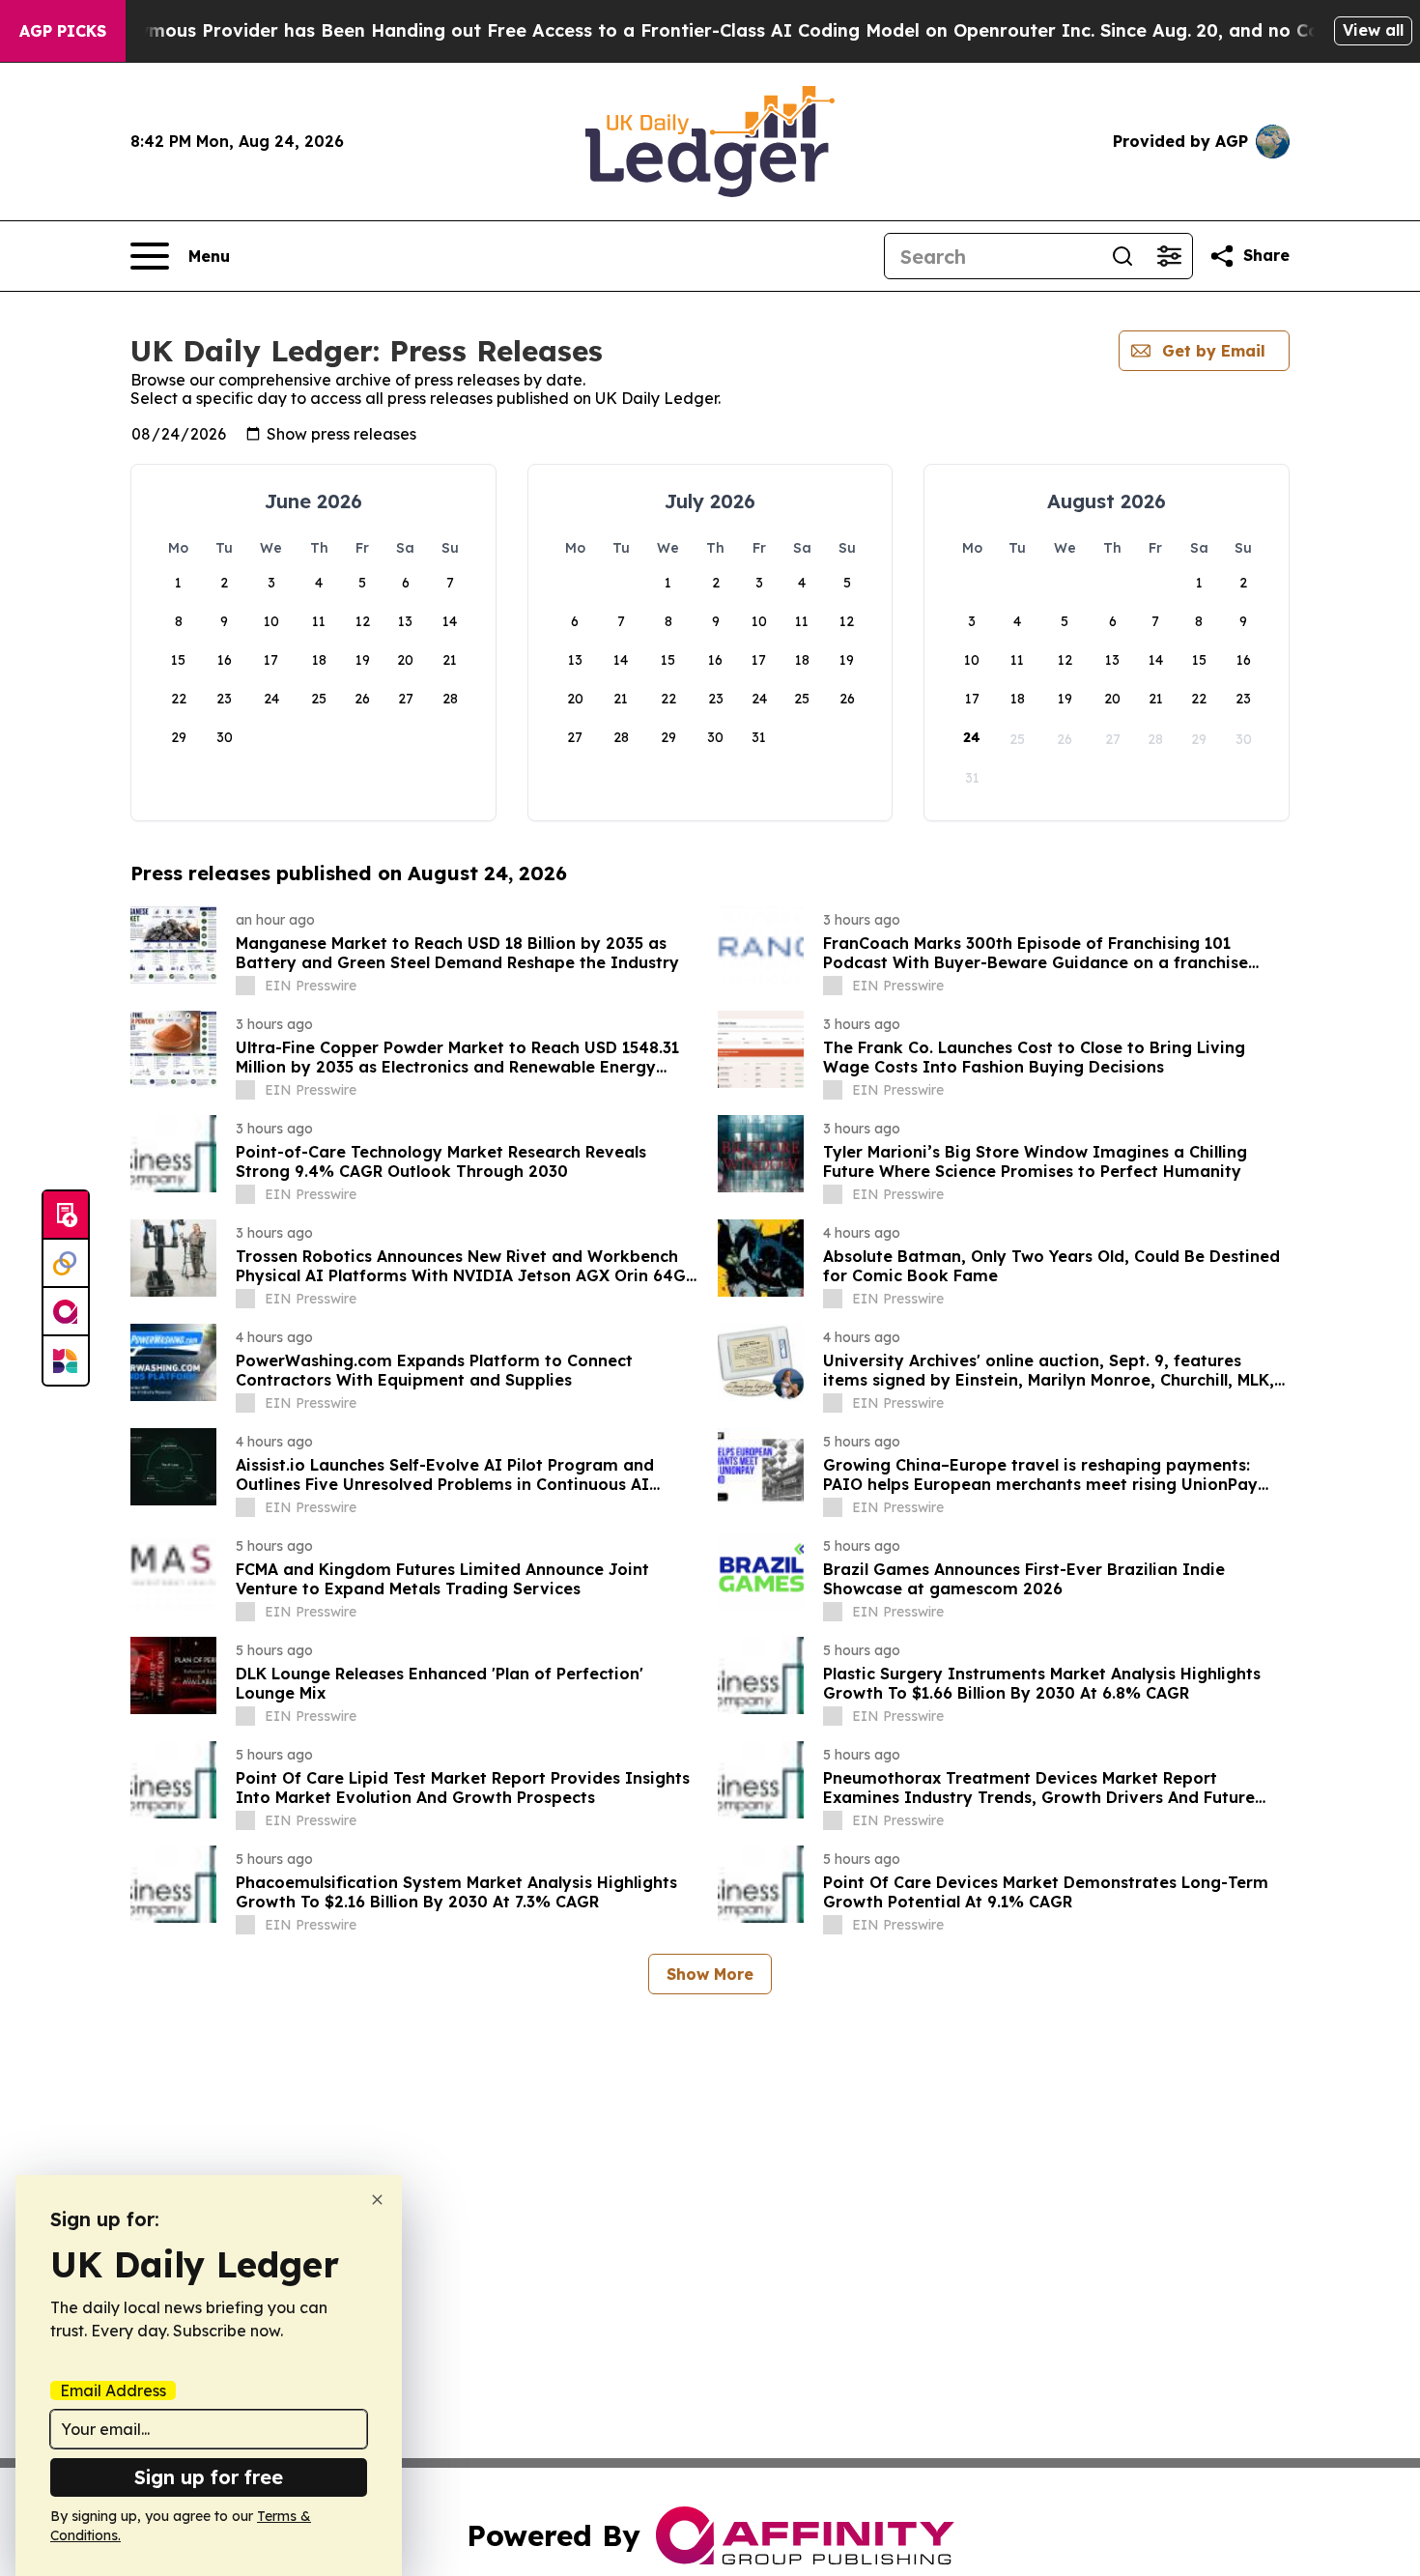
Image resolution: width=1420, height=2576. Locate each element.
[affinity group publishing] (66, 1312)
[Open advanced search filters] (1169, 256)
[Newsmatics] (66, 1360)
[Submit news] (66, 1216)
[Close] (377, 2200)
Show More (710, 1974)
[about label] (245, 986)
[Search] (1122, 256)
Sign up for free (209, 2477)
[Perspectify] (66, 1264)
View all (1373, 30)
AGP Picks (63, 31)
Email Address (113, 2390)
